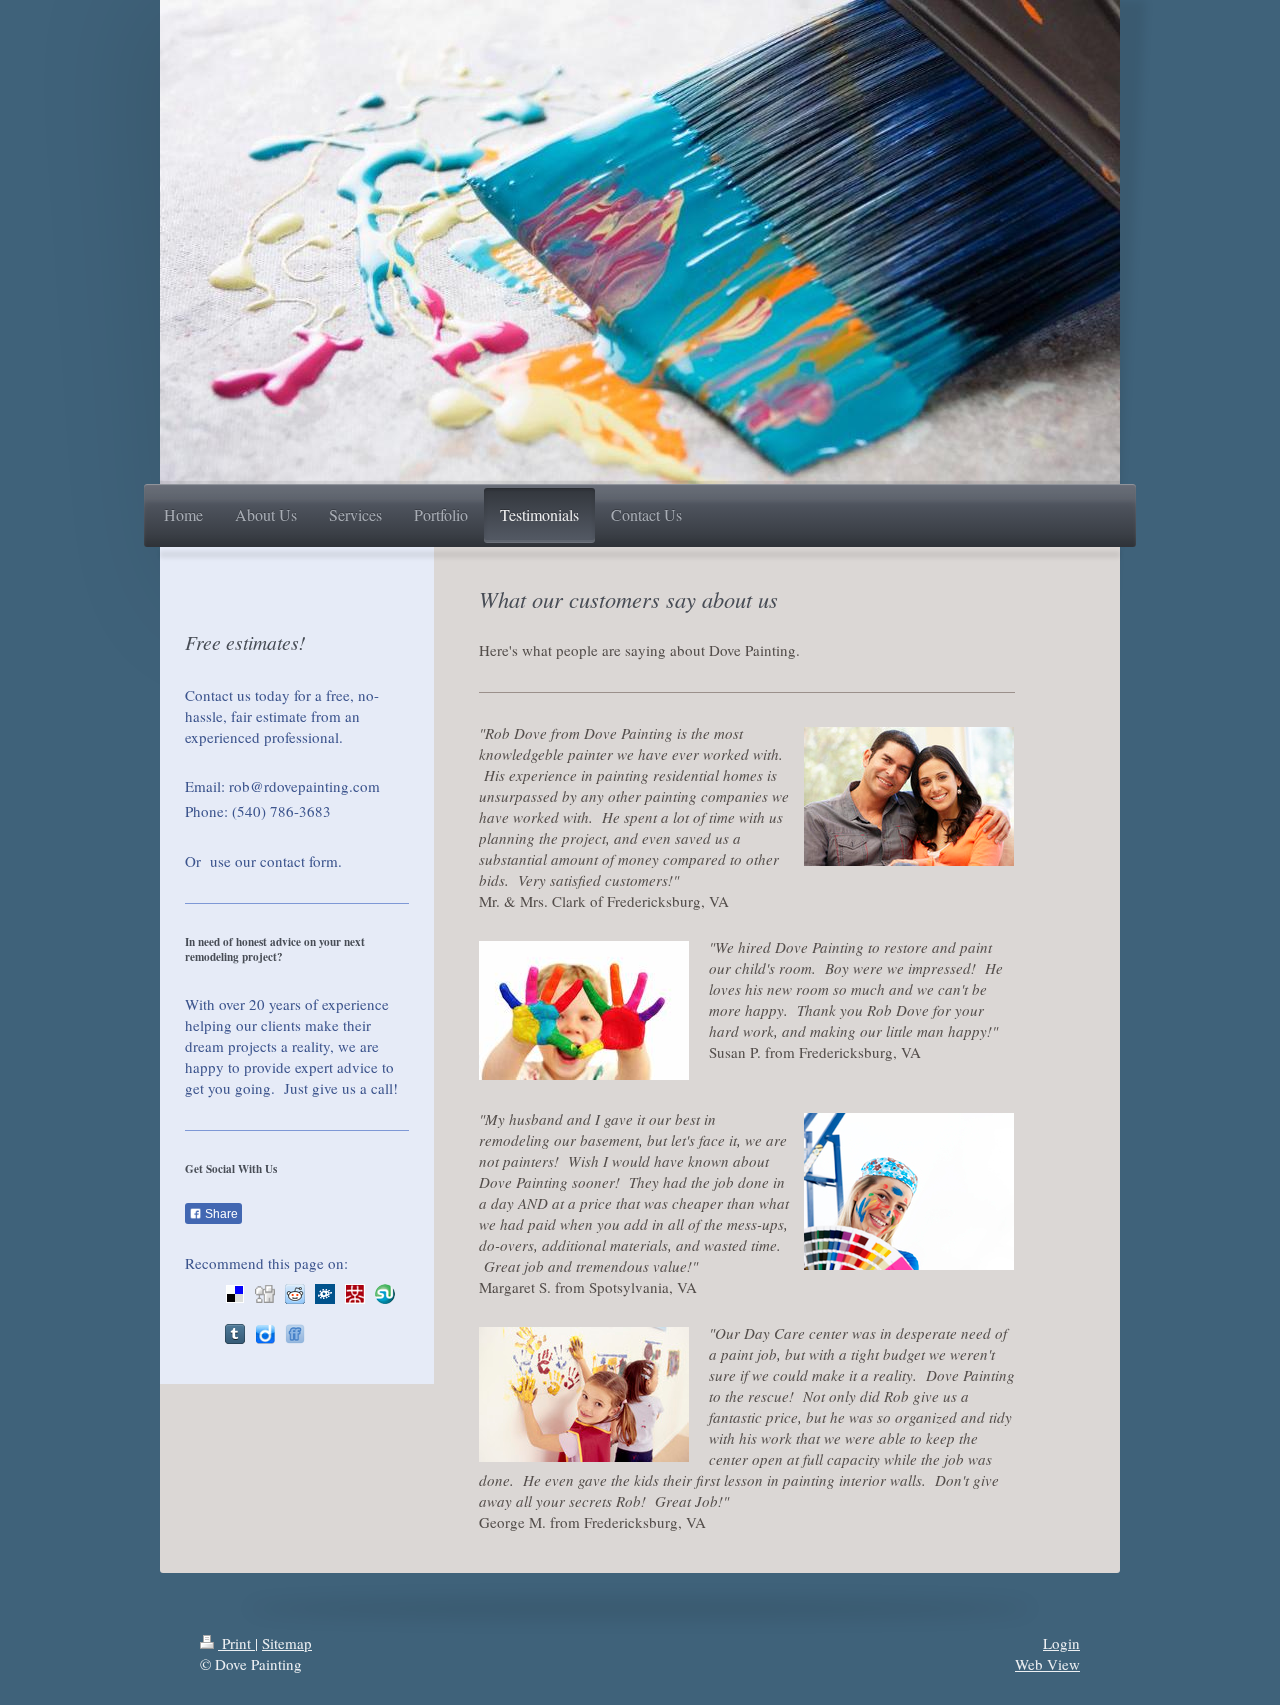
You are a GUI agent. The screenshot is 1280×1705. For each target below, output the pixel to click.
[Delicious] (235, 1294)
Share (220, 1214)
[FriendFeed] (295, 1334)
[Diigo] (265, 1334)
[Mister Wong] (355, 1294)
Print (236, 1643)
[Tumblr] (235, 1334)
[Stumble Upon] (385, 1294)
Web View (1047, 1664)
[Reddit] (295, 1294)
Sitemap (287, 1643)
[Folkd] (325, 1294)
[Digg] (265, 1294)
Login (1061, 1643)
